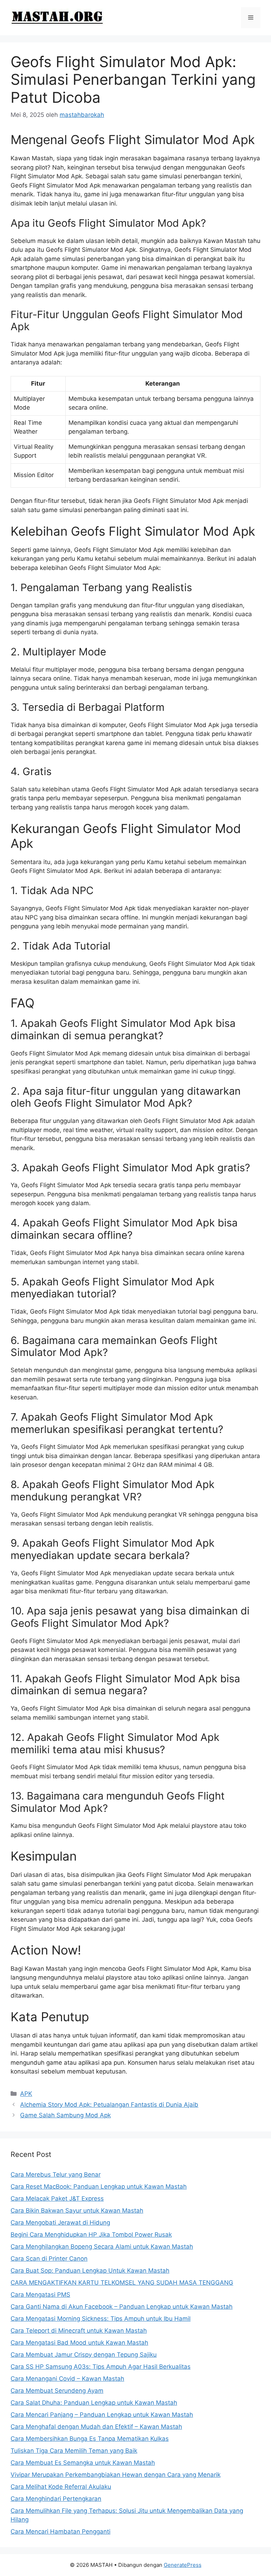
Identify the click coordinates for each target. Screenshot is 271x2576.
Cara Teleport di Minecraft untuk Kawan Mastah (79, 2331)
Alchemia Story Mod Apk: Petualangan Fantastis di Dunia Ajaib (109, 2105)
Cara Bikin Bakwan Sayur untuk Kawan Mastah (77, 2211)
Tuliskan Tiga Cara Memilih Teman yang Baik (74, 2451)
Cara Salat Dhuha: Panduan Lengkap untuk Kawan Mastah (94, 2403)
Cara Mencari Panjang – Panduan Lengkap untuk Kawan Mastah (102, 2415)
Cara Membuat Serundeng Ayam (57, 2391)
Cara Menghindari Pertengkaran (56, 2499)
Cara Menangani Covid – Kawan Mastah (67, 2379)
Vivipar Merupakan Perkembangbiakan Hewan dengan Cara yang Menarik (116, 2475)
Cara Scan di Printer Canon (49, 2259)
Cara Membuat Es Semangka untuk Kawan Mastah (83, 2463)
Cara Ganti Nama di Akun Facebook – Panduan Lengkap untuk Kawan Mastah (122, 2307)
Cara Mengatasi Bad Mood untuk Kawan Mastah (79, 2343)
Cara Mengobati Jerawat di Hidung (60, 2223)
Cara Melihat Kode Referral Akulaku (61, 2487)
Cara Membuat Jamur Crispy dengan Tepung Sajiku (84, 2355)
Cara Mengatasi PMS (40, 2295)
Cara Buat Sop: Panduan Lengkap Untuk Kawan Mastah (90, 2271)
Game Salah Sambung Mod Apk (65, 2115)
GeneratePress (183, 2565)
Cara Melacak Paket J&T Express (57, 2199)
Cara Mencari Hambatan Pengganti (61, 2532)
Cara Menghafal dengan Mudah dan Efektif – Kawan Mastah (96, 2427)
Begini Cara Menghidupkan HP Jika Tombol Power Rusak (91, 2235)
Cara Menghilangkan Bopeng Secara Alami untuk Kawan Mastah (102, 2247)
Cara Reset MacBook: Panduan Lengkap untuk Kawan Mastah (99, 2187)
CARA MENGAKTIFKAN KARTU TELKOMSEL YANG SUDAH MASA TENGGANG (122, 2283)
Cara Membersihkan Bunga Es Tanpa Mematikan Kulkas (90, 2439)
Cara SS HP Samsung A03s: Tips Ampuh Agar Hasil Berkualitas (101, 2367)
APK (26, 2094)
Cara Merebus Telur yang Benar (56, 2175)
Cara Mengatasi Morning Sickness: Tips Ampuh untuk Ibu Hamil (101, 2319)
